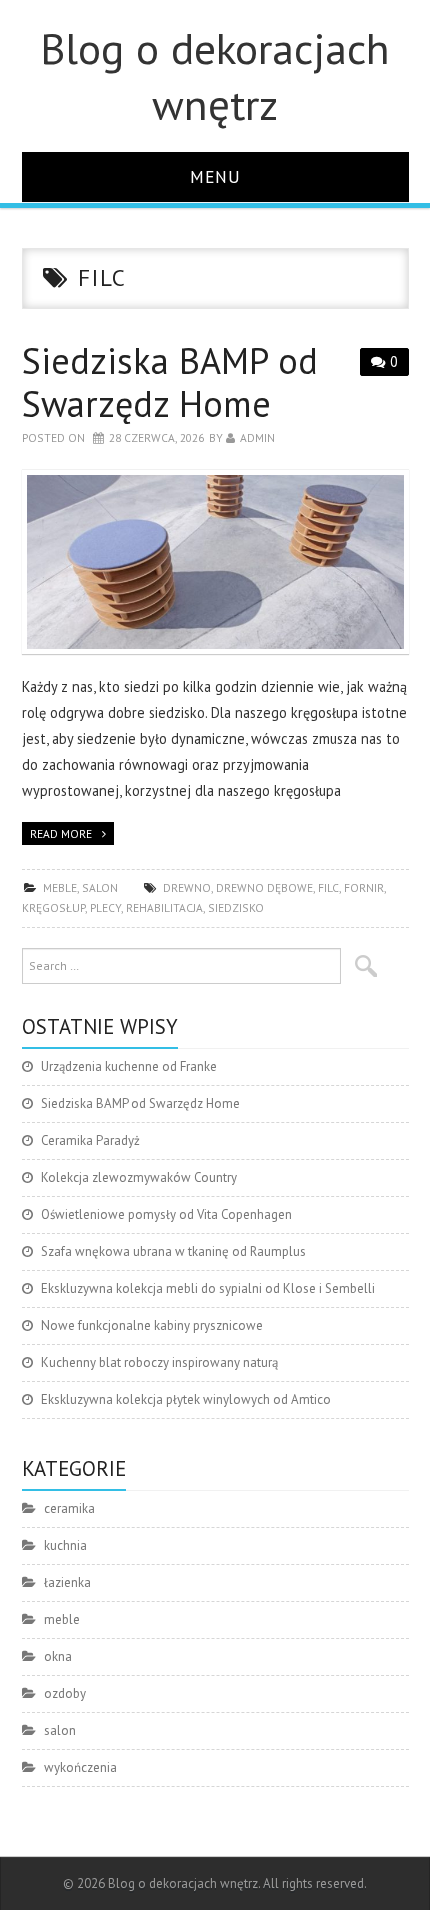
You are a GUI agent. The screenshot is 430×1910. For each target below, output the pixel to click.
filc (328, 887)
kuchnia (65, 1545)
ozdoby (65, 1693)
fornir (364, 887)
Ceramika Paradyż (90, 1140)
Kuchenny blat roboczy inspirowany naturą (159, 1362)
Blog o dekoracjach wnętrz (215, 76)
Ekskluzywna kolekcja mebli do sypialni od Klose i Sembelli (208, 1288)
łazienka (67, 1582)
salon (100, 887)
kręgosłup (53, 907)
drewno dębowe (264, 887)
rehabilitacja (164, 907)
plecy (105, 907)
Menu (215, 176)
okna (58, 1656)
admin (257, 437)
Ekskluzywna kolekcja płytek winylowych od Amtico (186, 1399)
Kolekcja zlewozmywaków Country (139, 1177)
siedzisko (236, 907)
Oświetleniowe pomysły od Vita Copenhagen (166, 1214)
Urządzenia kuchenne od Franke (129, 1066)
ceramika (69, 1508)
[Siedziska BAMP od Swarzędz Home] (215, 562)
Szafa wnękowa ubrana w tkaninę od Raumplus (173, 1251)
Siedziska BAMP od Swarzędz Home (170, 382)
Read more (61, 833)
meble (60, 887)
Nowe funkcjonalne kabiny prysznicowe (152, 1325)
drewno (187, 887)
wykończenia (80, 1767)
